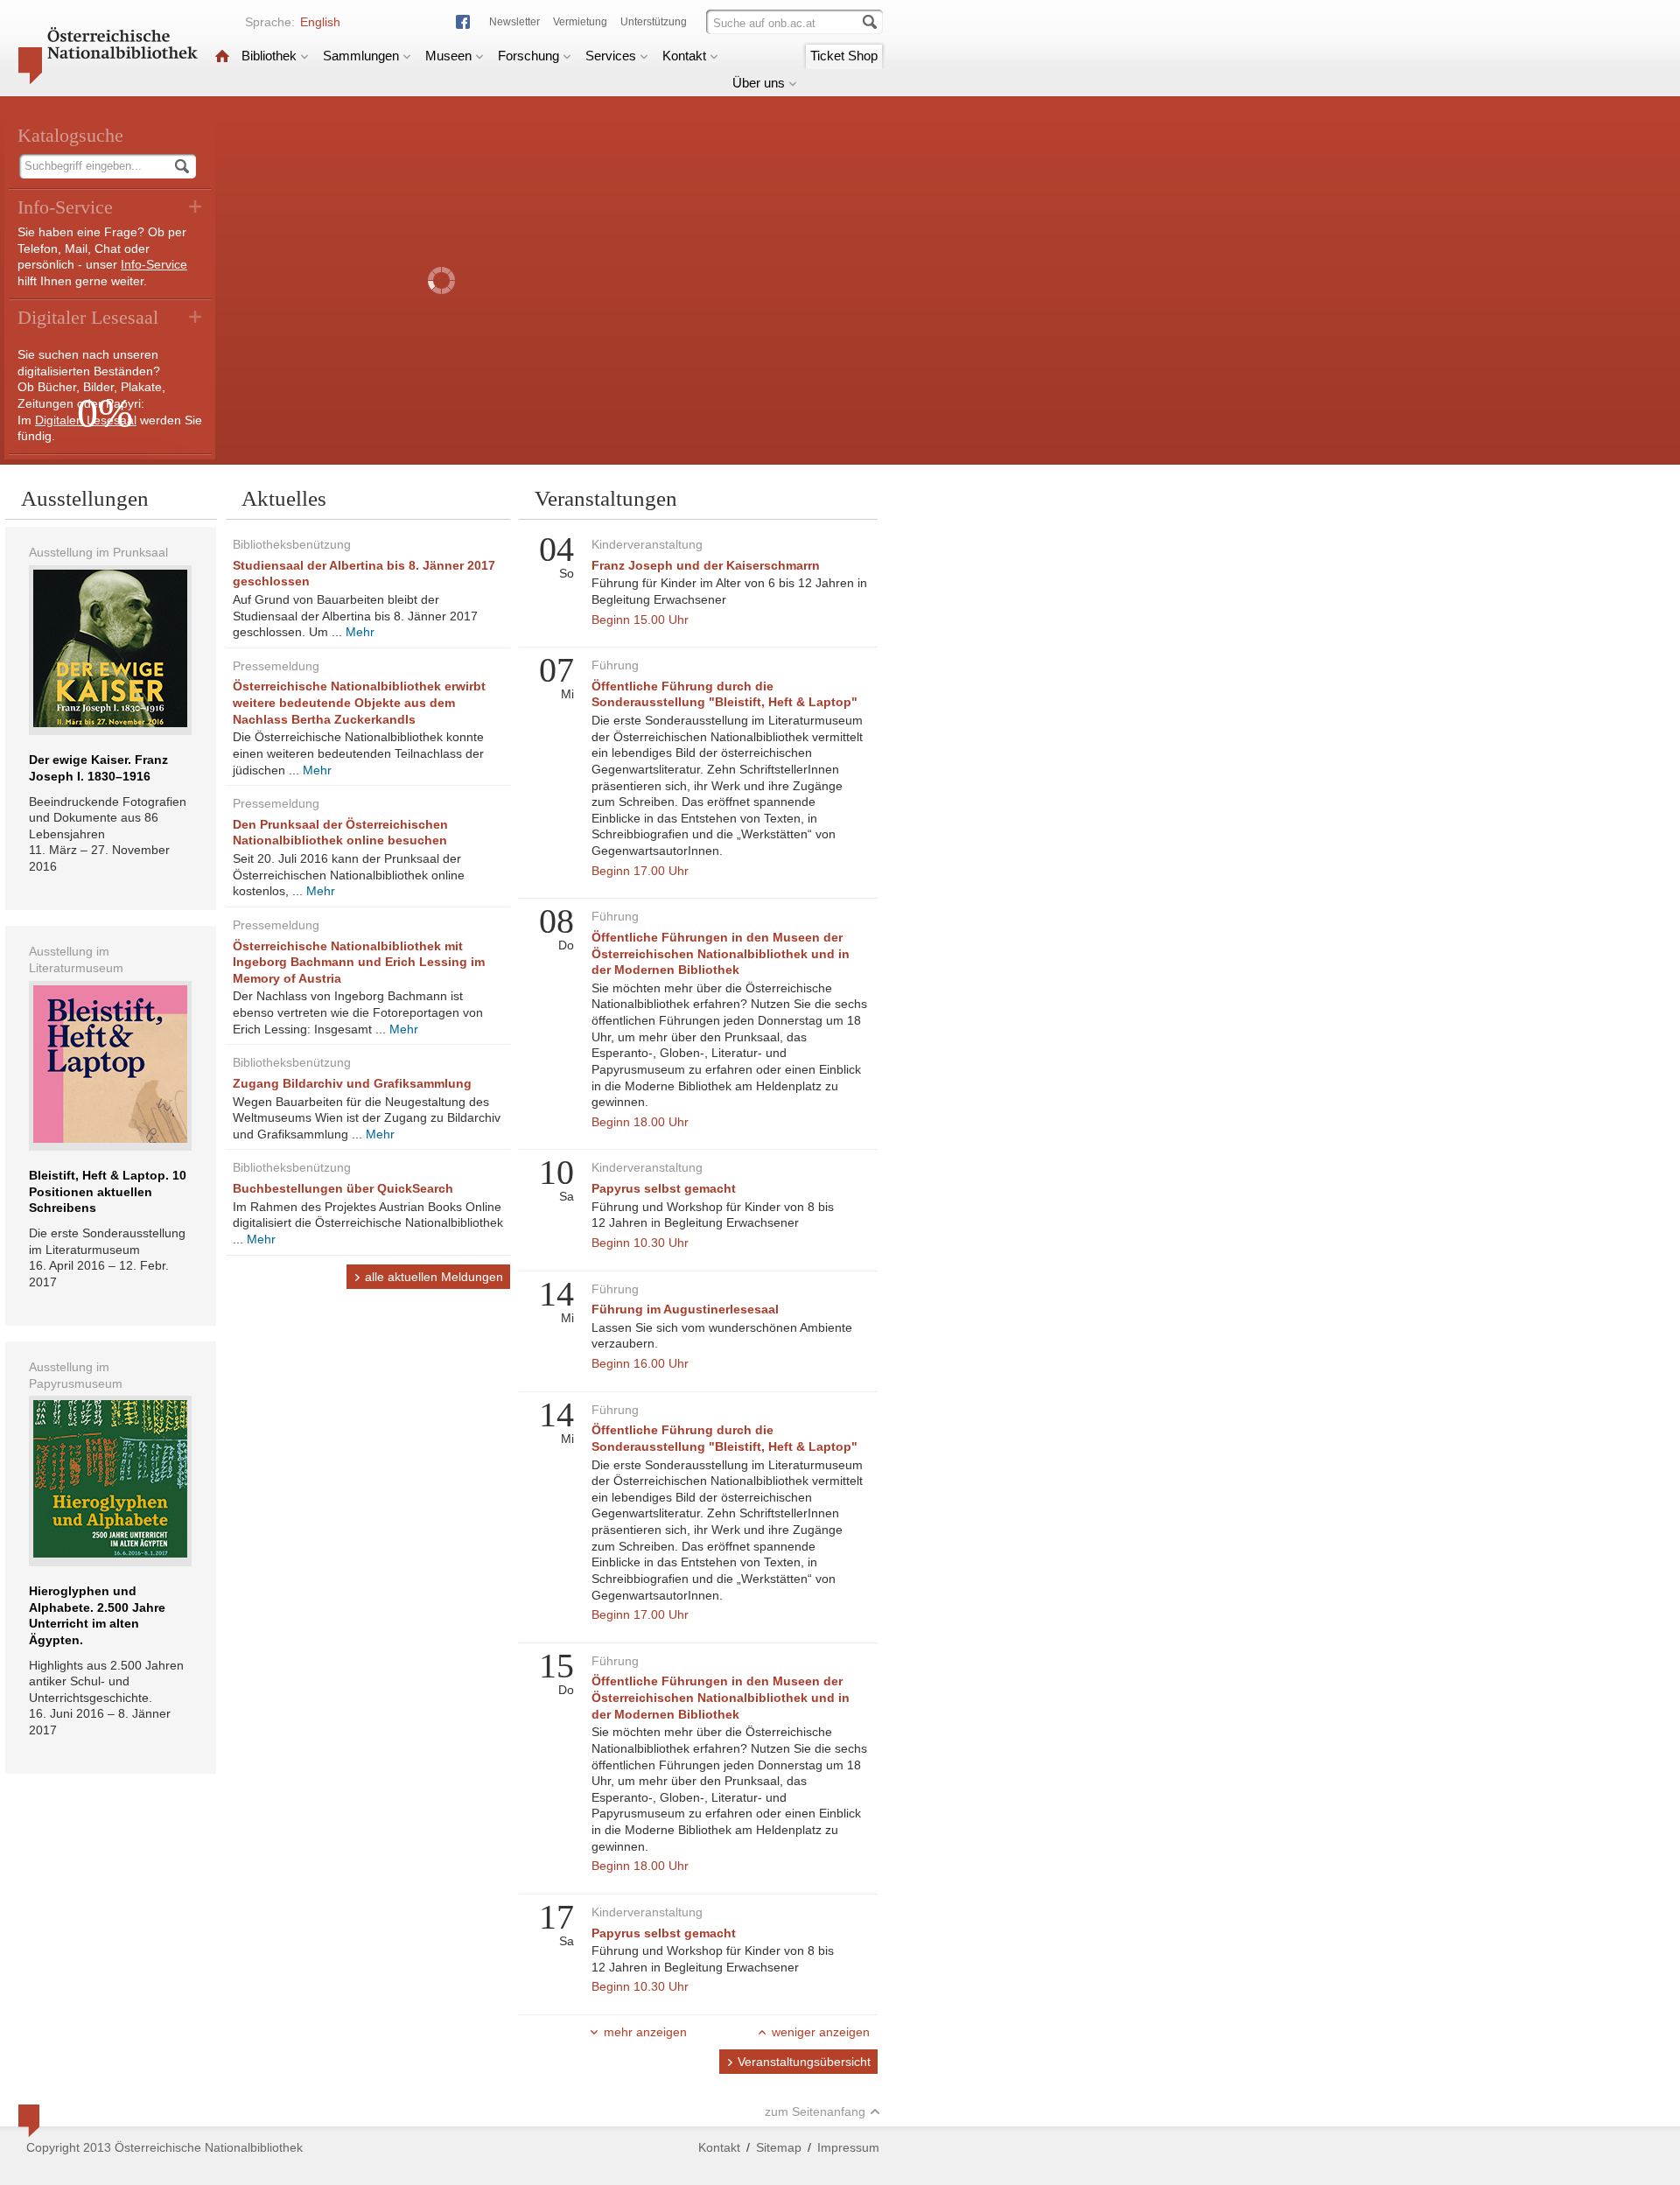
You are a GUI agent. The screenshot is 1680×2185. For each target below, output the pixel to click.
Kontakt (684, 56)
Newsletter (514, 22)
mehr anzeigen (645, 2032)
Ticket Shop (844, 56)
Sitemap (779, 2147)
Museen (448, 56)
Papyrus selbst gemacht (664, 1188)
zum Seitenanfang (815, 2111)
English (320, 22)
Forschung (528, 56)
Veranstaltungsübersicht (804, 2062)
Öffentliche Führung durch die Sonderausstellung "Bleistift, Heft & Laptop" (724, 694)
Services (611, 56)
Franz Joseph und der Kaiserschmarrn (706, 565)
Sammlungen (361, 56)
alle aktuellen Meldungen (434, 1277)
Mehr (360, 632)
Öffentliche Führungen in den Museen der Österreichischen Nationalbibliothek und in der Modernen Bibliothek (721, 953)
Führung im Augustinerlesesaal (685, 1309)
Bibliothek (269, 56)
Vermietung (580, 22)
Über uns (759, 83)
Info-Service (154, 264)
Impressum (848, 2147)
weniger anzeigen (821, 2032)
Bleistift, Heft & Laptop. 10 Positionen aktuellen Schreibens (108, 1191)
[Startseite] (222, 56)
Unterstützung (654, 22)
